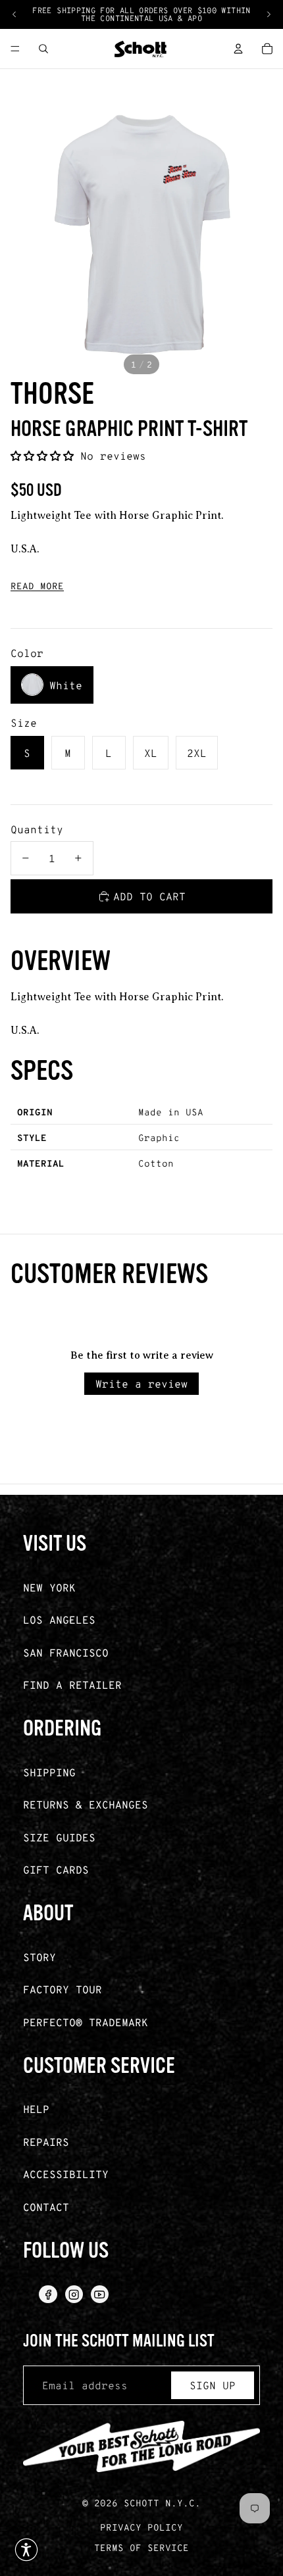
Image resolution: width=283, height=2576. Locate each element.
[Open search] (43, 49)
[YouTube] (100, 2294)
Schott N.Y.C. (162, 2503)
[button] (45, 455)
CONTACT (46, 2207)
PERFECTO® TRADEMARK (86, 2022)
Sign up (213, 2385)
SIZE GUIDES (59, 1837)
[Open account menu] (238, 49)
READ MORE (37, 586)
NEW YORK (49, 1587)
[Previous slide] (14, 14)
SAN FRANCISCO (66, 1652)
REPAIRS (46, 2142)
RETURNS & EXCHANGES (86, 1804)
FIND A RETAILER (72, 1685)
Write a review (141, 1383)
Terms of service (141, 2547)
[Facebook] (48, 2294)
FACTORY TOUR (63, 1989)
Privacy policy (141, 2527)
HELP (36, 2109)
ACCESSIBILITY (66, 2174)
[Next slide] (269, 14)
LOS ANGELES (59, 1619)
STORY (39, 1957)
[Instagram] (74, 2294)
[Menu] (15, 49)
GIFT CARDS (56, 1869)
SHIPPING (49, 1772)
